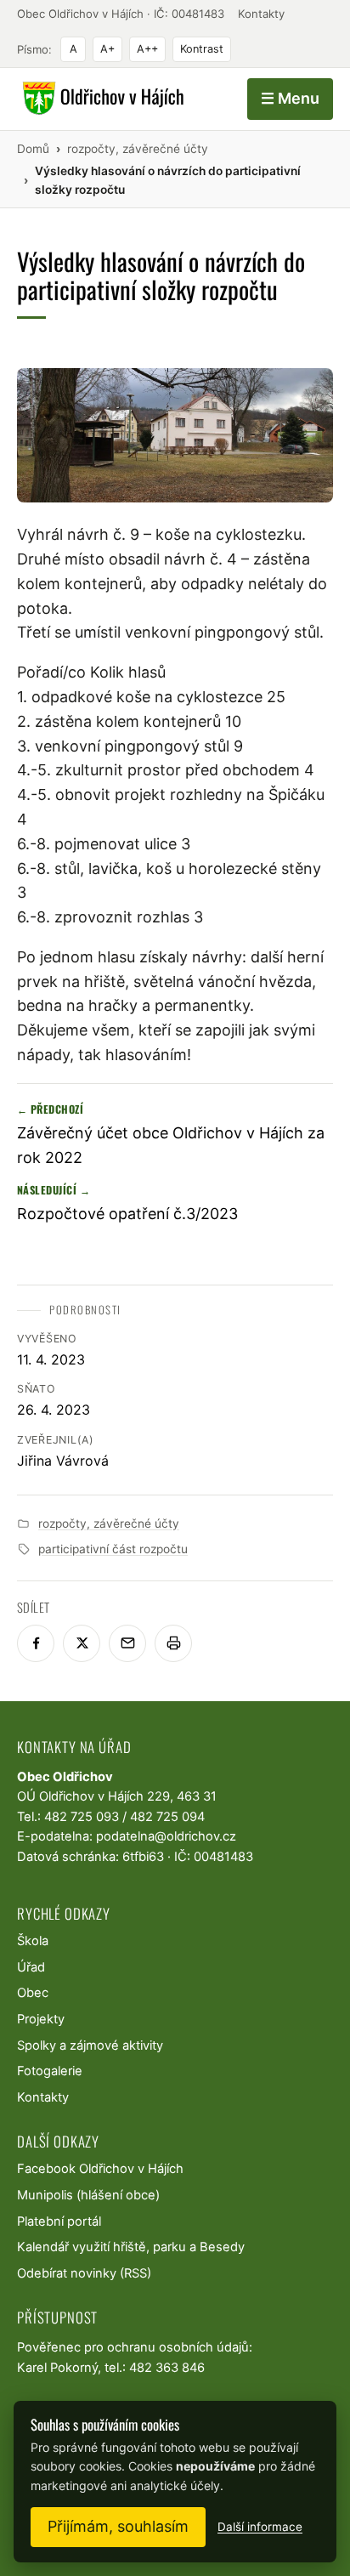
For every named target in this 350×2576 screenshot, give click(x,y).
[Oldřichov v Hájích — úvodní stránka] (101, 99)
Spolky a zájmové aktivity (90, 2045)
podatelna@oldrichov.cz (166, 1836)
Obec (33, 1993)
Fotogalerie (50, 2071)
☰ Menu (290, 98)
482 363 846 (167, 2368)
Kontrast (202, 49)
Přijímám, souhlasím (118, 2526)
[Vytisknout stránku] (173, 1643)
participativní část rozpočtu (113, 1549)
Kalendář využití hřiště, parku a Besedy (131, 2247)
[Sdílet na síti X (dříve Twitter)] (82, 1643)
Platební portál (59, 2221)
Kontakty (261, 14)
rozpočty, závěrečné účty (109, 1523)
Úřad (31, 1967)
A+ (107, 49)
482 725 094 (167, 1817)
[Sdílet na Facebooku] (36, 1643)
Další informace (260, 2527)
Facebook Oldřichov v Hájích (100, 2169)
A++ (147, 49)
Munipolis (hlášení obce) (88, 2195)
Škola (33, 1941)
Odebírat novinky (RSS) (84, 2273)
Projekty (41, 2019)
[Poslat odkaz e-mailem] (127, 1643)
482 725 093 (82, 1817)
